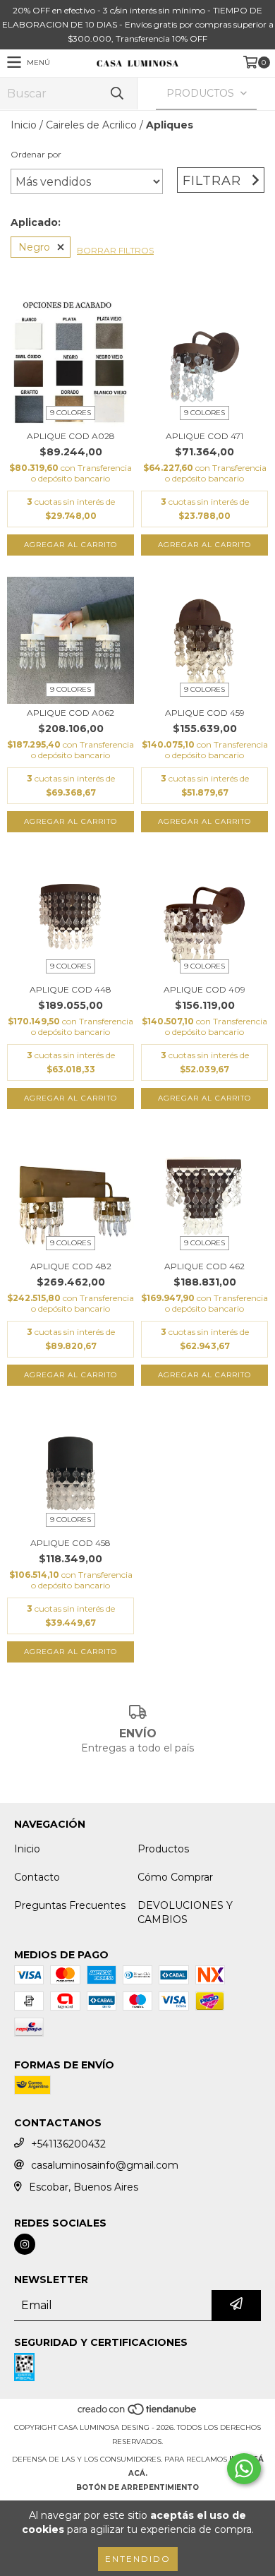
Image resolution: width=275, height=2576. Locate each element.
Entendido (138, 2559)
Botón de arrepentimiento (137, 2487)
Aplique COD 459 (205, 713)
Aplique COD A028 (71, 436)
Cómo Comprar (175, 1877)
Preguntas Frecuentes (70, 1905)
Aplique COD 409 (204, 989)
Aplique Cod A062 (71, 713)
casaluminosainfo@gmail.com (105, 2165)
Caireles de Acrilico (91, 125)
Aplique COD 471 (204, 436)
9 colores (71, 413)
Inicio (24, 125)
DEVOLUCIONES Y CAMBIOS (185, 1912)
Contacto (37, 1877)
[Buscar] (116, 94)
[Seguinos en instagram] (25, 2244)
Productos (163, 1849)
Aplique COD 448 (71, 989)
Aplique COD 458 (71, 1543)
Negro (34, 247)
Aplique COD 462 (204, 1266)
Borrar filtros (115, 250)
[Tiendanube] (138, 2413)
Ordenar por (36, 154)
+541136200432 (68, 2144)
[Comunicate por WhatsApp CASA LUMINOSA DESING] (244, 2469)
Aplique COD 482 (71, 1266)
